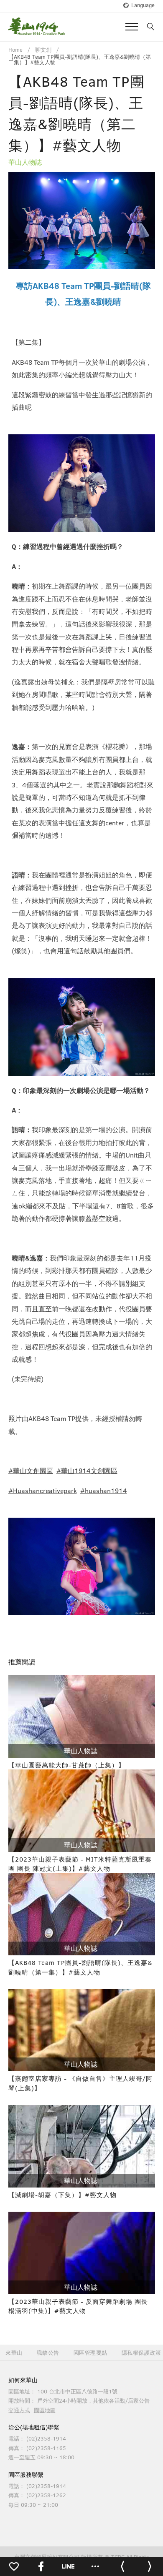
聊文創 (43, 50)
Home (15, 50)
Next (143, 221)
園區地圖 (45, 2410)
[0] (14, 2566)
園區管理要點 (90, 2353)
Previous (21, 221)
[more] (95, 2566)
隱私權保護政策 (141, 2353)
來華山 (14, 2353)
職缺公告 (48, 2353)
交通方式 (19, 2410)
